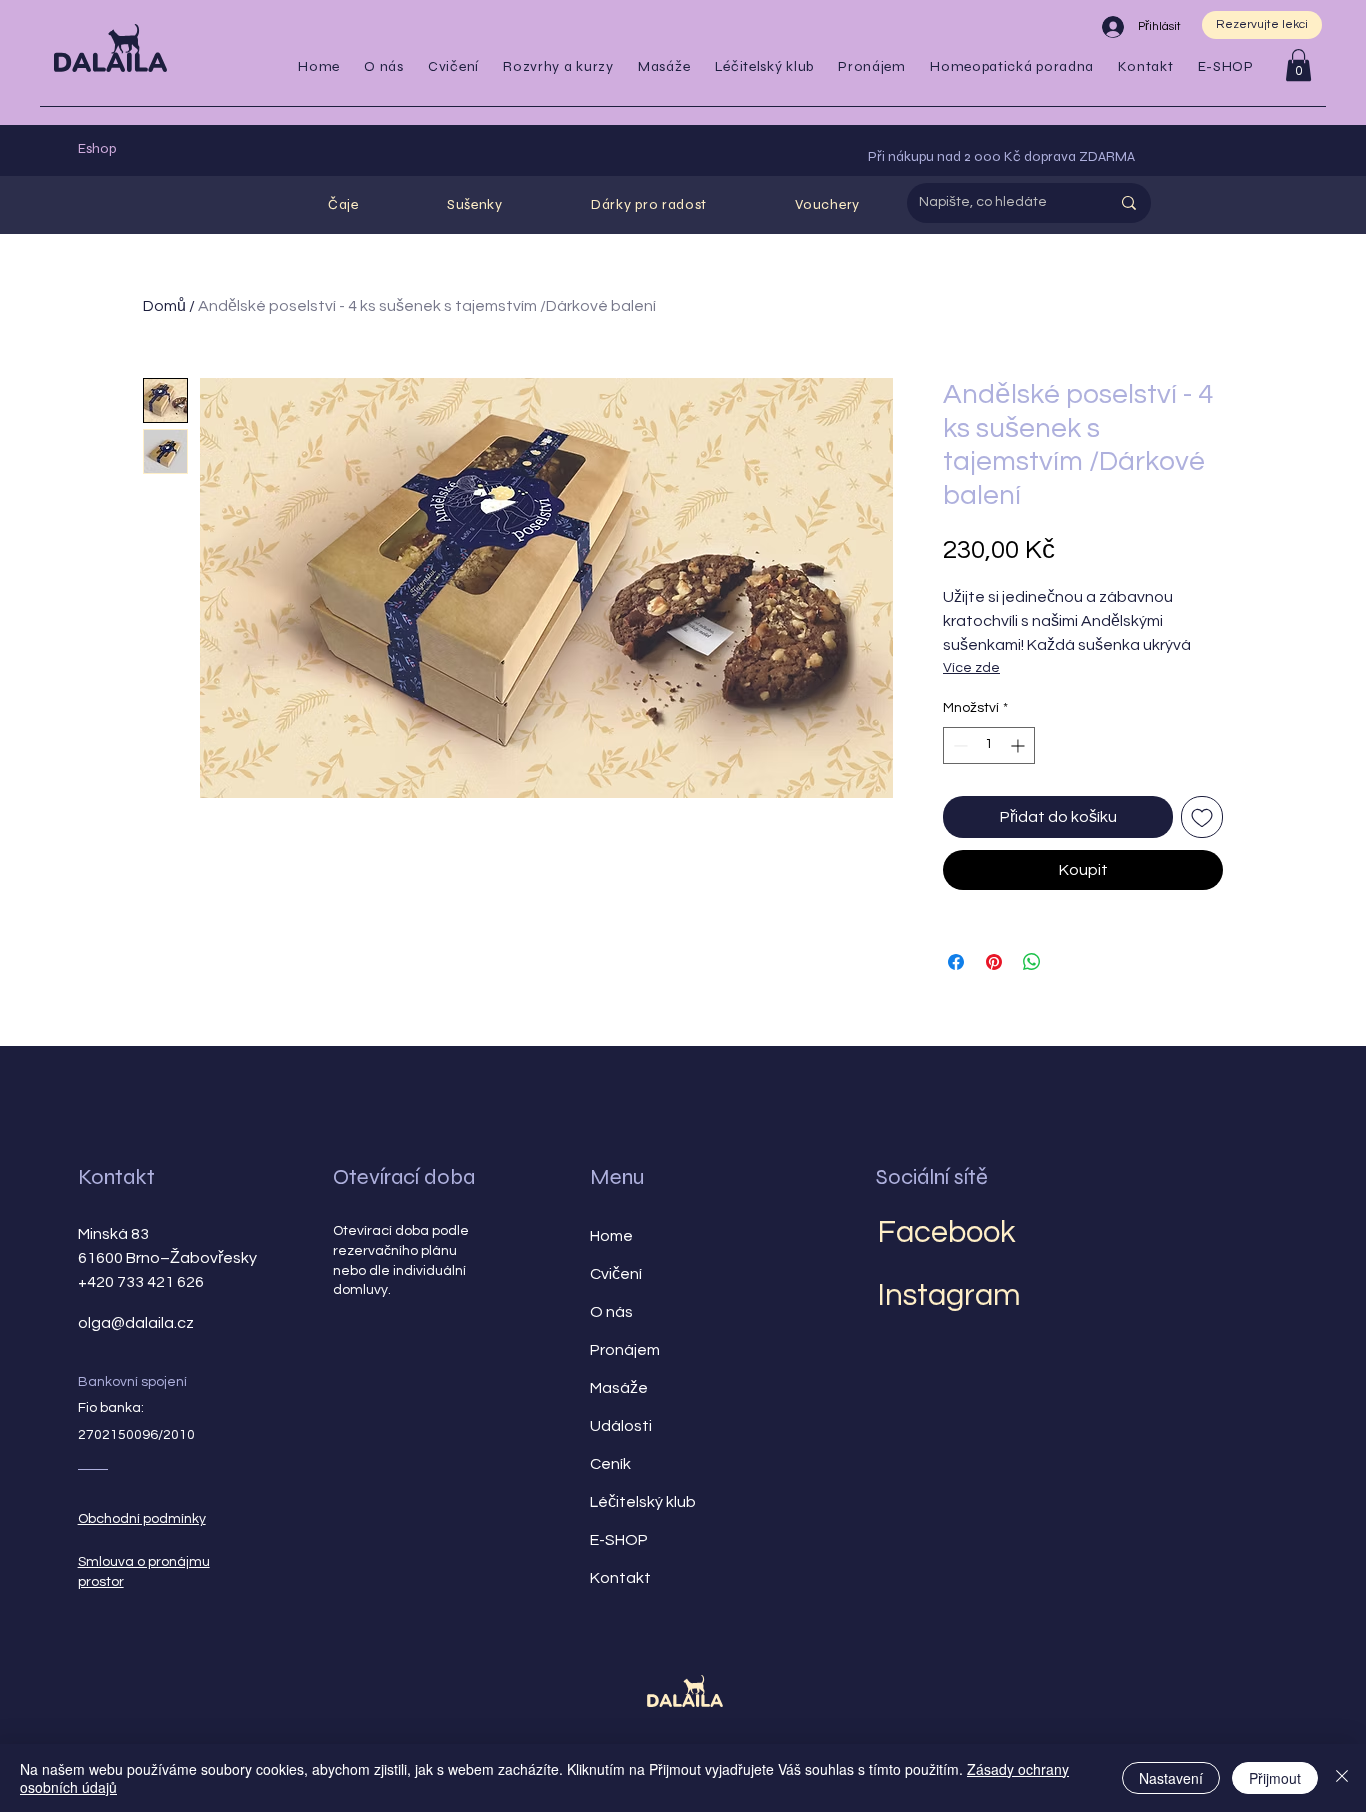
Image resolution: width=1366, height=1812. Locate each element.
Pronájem (625, 1350)
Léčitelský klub (643, 1502)
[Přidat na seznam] (1202, 817)
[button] (453, 66)
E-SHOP (619, 1540)
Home (611, 1236)
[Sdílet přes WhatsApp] (1032, 962)
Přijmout (1275, 1778)
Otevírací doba (404, 1177)
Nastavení (1171, 1778)
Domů (164, 306)
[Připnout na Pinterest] (994, 962)
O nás (611, 1312)
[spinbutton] (989, 745)
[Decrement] (958, 745)
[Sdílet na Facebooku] (956, 962)
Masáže (619, 1388)
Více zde (971, 668)
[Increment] (1019, 745)
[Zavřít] (1342, 1778)
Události (621, 1426)
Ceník (610, 1464)
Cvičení (616, 1274)
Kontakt (116, 1177)
